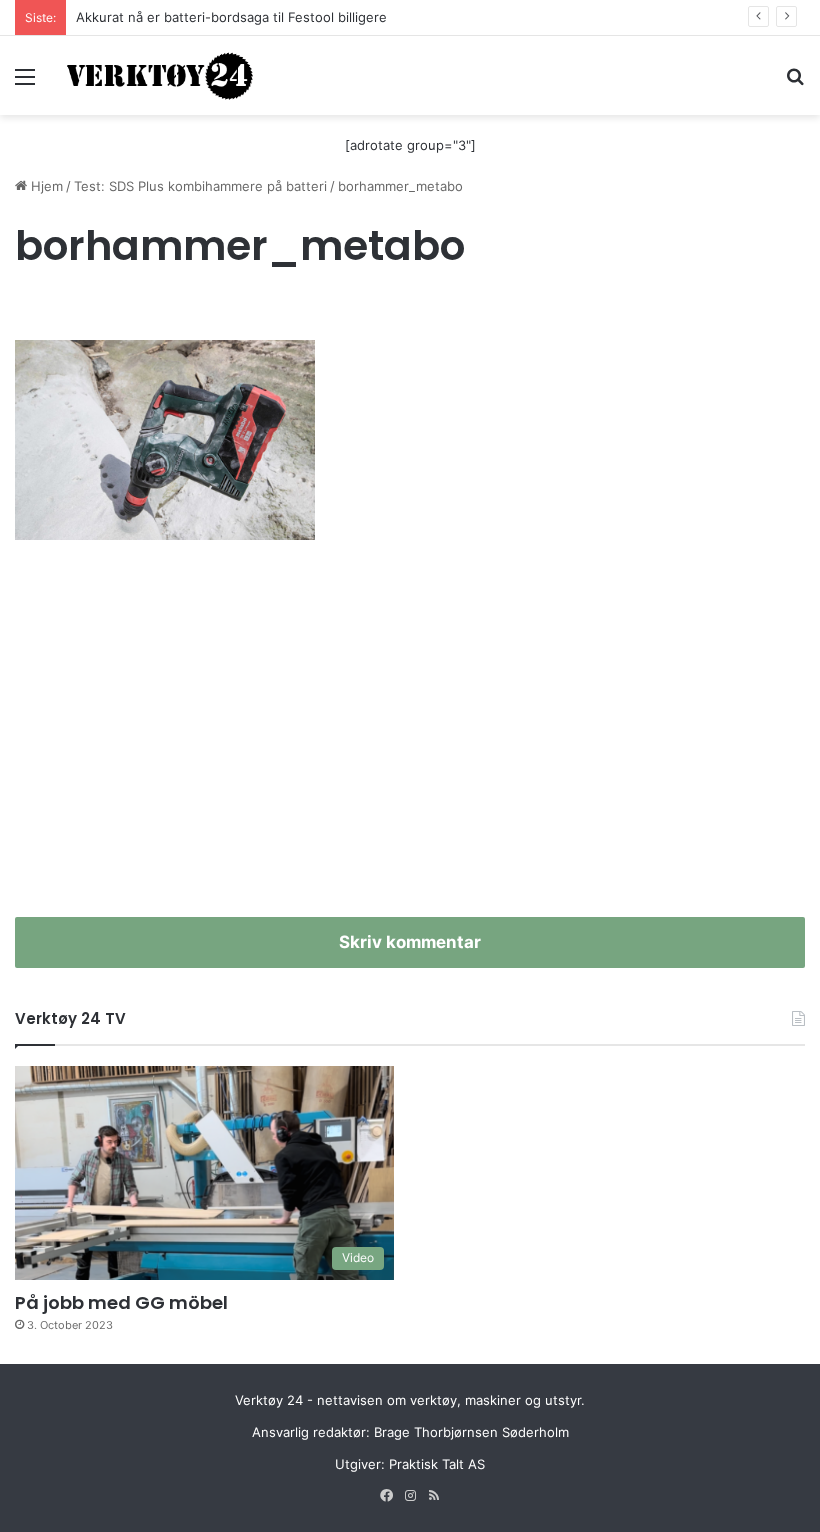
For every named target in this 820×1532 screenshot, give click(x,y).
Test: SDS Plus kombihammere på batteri (200, 186)
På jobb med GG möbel (121, 1302)
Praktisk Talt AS (437, 1464)
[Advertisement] (410, 747)
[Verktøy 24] (160, 75)
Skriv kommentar (410, 942)
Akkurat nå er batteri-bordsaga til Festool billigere (231, 17)
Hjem (45, 186)
